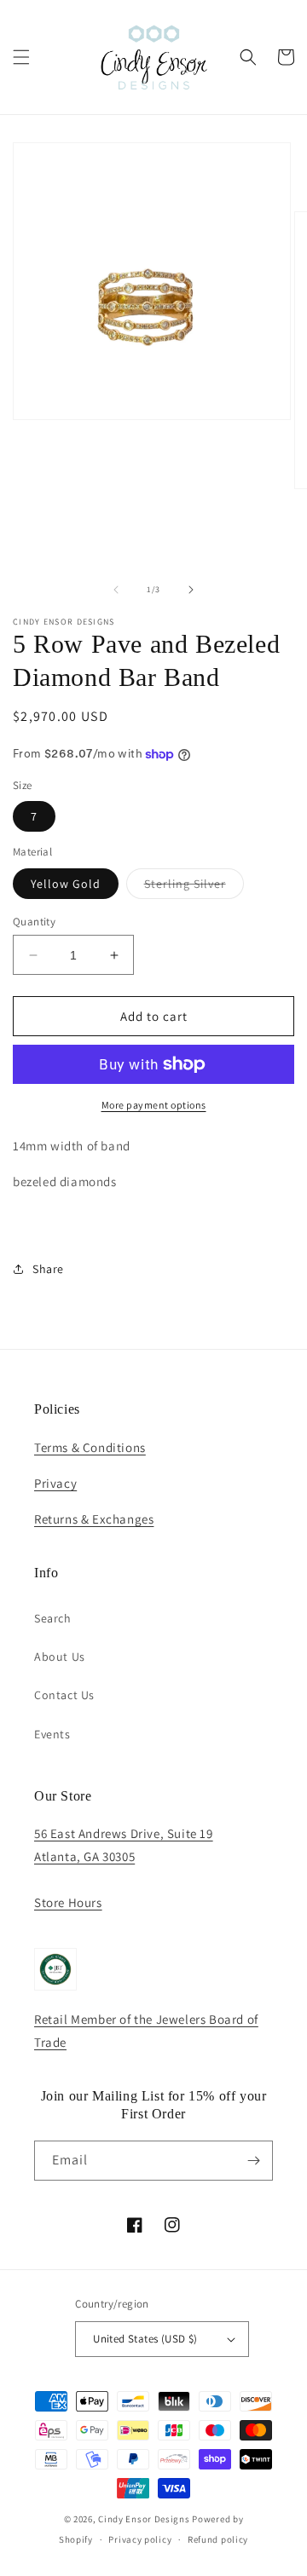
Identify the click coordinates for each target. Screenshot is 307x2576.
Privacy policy (140, 2539)
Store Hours (68, 1902)
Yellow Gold (66, 884)
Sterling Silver (194, 887)
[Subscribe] (253, 2161)
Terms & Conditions (90, 1447)
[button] (21, 57)
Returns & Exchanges (94, 1519)
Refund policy (218, 2539)
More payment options (154, 1105)
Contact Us (64, 1695)
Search (53, 1618)
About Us (60, 1657)
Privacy (55, 1483)
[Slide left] (116, 590)
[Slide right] (191, 590)
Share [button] (48, 1269)
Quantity (34, 922)
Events (52, 1734)
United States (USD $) (145, 2339)
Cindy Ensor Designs (144, 2519)
